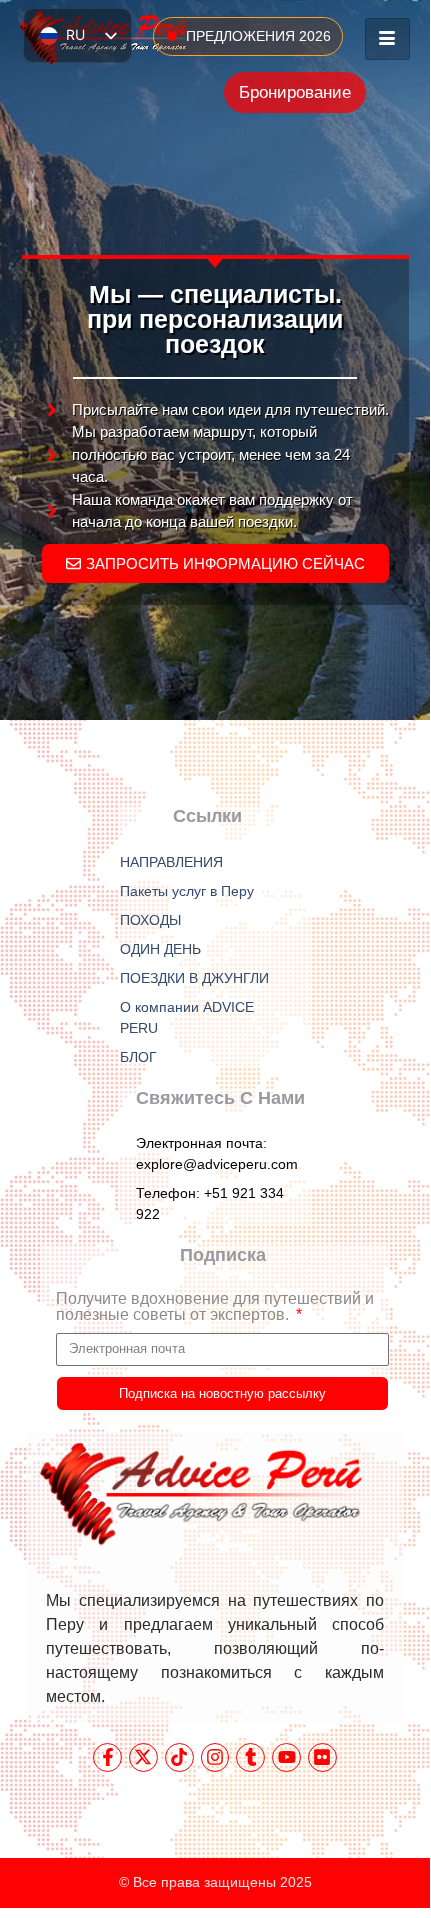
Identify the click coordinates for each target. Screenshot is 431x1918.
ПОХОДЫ (150, 920)
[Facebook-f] (107, 1757)
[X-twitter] (143, 1757)
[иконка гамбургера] (387, 39)
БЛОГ (138, 1057)
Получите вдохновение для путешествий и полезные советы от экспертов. (215, 1307)
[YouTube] (286, 1757)
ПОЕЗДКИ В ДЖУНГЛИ (194, 978)
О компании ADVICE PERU (187, 1017)
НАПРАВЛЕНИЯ (171, 862)
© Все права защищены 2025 (215, 1882)
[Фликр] (322, 1757)
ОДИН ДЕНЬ (160, 949)
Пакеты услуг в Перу (187, 891)
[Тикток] (179, 1757)
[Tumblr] (250, 1757)
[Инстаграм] (215, 1757)
